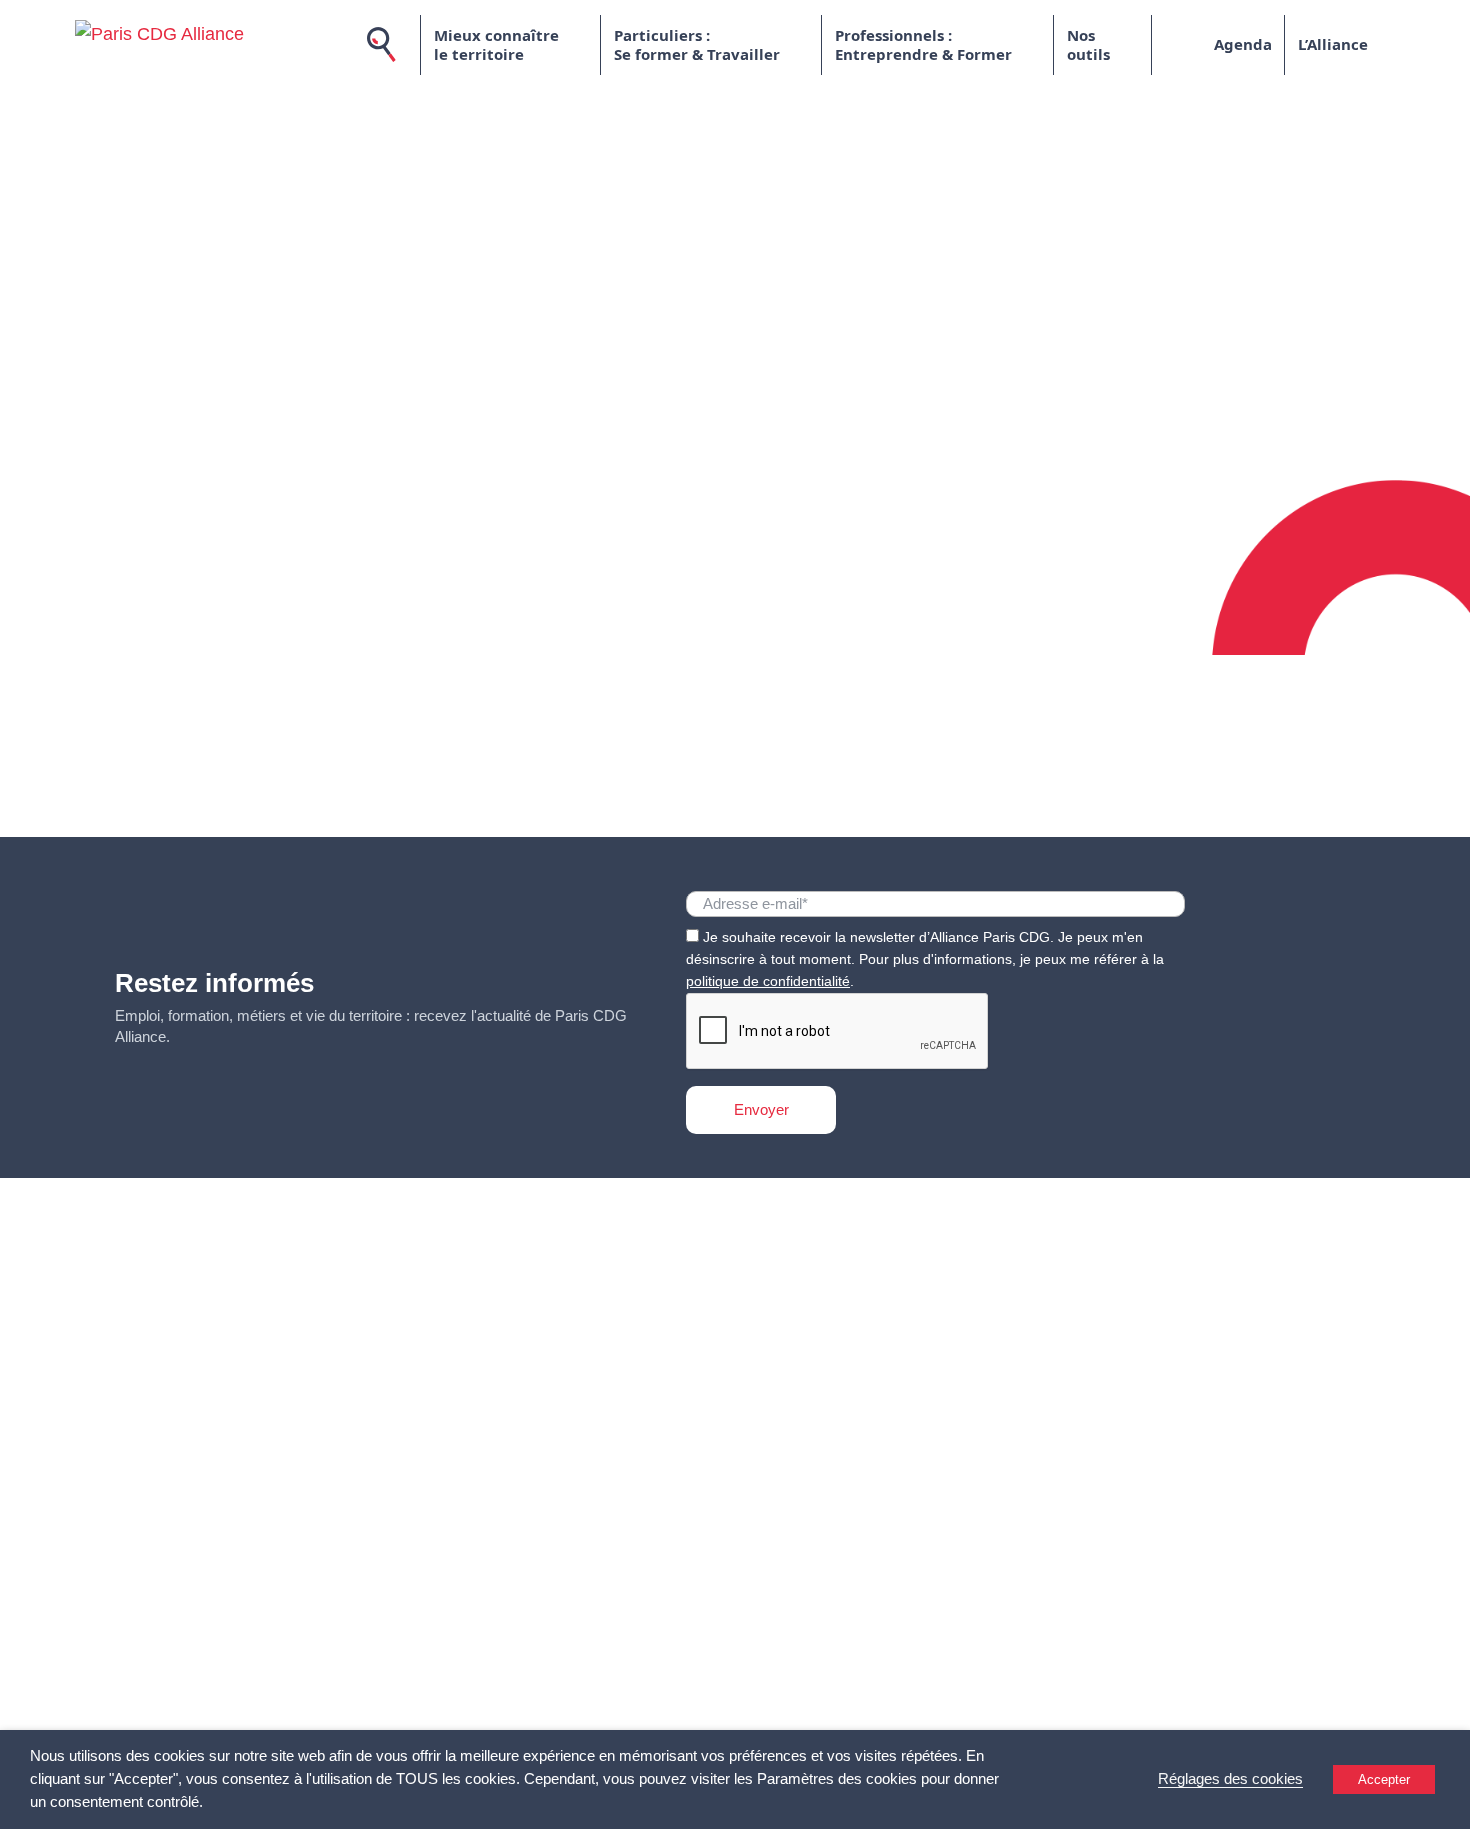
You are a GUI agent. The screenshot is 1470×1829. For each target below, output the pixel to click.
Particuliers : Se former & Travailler (697, 45)
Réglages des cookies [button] (1230, 1779)
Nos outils (1088, 45)
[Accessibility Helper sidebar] (1446, 1805)
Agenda (1243, 44)
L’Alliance (1333, 44)
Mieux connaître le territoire (496, 45)
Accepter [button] (1384, 1779)
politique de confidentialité (768, 981)
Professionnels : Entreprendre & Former (923, 45)
